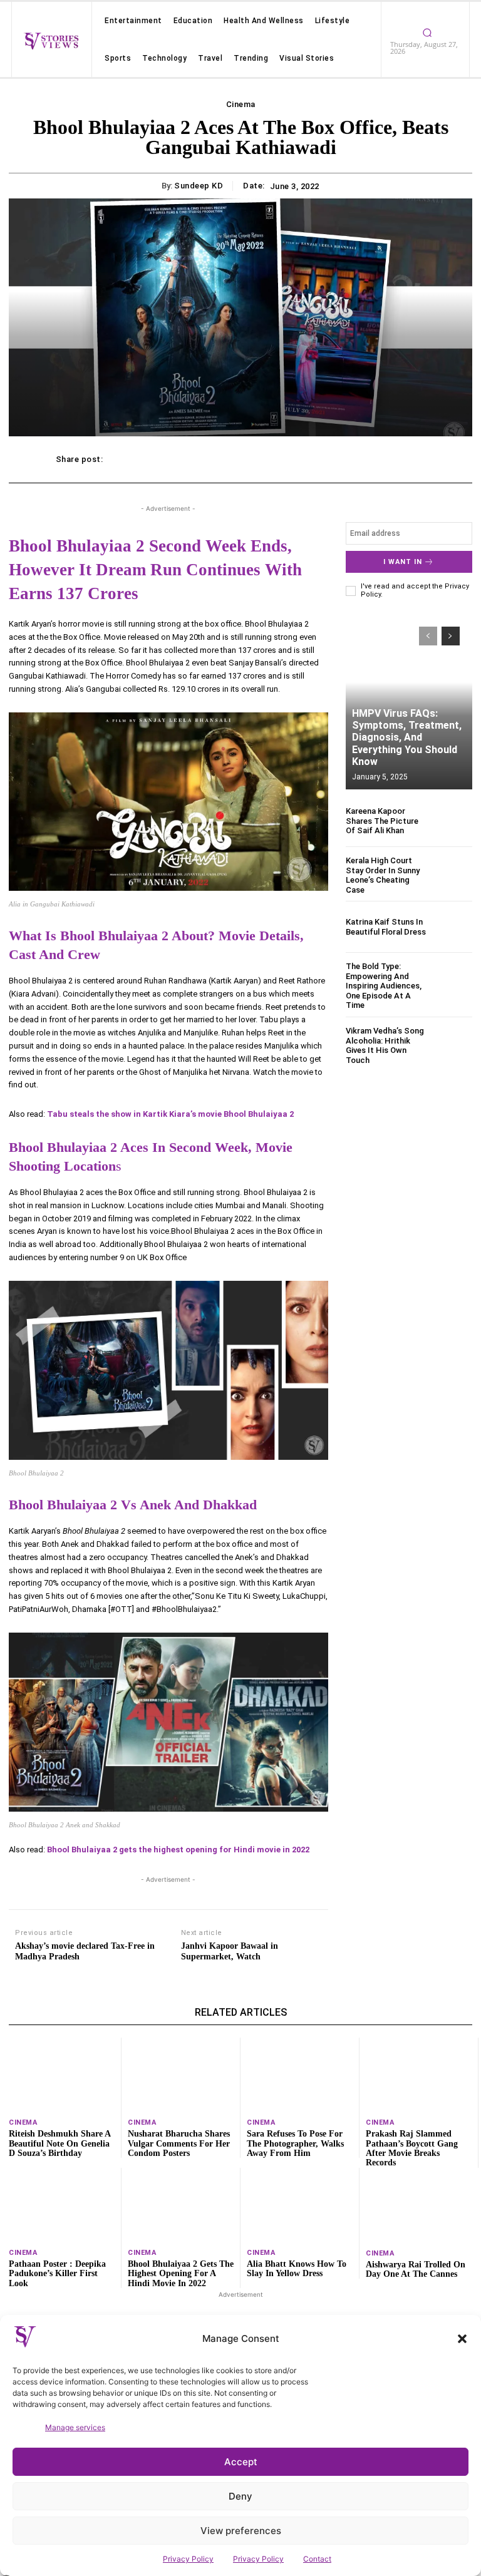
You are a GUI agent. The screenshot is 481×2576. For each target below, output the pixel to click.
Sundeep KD (199, 186)
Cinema (241, 104)
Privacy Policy (188, 2559)
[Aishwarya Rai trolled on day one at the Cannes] (419, 2205)
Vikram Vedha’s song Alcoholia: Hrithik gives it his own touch (385, 1045)
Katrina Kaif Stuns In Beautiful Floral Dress (386, 927)
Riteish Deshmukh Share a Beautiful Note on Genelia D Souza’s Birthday (60, 2143)
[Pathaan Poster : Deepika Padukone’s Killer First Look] (62, 2205)
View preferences (241, 2531)
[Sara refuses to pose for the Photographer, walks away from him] (300, 2075)
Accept (241, 2462)
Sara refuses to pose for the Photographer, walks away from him (295, 2143)
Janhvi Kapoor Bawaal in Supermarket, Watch (230, 1951)
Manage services (75, 2427)
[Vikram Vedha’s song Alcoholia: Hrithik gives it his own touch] (453, 1045)
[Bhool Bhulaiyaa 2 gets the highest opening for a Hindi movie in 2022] (181, 2205)
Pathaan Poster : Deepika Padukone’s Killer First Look (57, 2274)
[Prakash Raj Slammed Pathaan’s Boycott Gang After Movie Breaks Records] (419, 2075)
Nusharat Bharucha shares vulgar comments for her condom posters (179, 2143)
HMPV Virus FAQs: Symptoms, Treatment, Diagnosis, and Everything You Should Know (407, 737)
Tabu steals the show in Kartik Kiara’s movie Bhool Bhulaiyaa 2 (170, 1114)
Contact (317, 2559)
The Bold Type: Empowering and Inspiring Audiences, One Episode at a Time (384, 986)
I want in (403, 562)
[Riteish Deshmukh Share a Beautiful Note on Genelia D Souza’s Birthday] (62, 2075)
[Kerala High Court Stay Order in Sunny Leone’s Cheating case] (453, 875)
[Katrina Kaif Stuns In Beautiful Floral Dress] (453, 927)
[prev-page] (428, 636)
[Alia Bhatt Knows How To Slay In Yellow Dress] (300, 2205)
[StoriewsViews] (51, 41)
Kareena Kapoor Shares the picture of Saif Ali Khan (382, 821)
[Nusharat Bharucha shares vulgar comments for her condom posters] (181, 2075)
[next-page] (451, 636)
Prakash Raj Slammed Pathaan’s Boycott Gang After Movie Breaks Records (412, 2148)
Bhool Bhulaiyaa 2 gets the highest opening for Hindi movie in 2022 (178, 1850)
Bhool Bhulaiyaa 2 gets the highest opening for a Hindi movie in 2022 (181, 2274)
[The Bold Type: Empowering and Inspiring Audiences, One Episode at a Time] (453, 981)
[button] (462, 2339)
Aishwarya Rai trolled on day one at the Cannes (416, 2269)
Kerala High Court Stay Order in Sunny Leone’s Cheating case (383, 875)
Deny (240, 2496)
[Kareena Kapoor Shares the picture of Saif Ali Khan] (453, 821)
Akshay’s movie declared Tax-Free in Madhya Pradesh (85, 1951)
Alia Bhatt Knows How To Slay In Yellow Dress (297, 2269)
